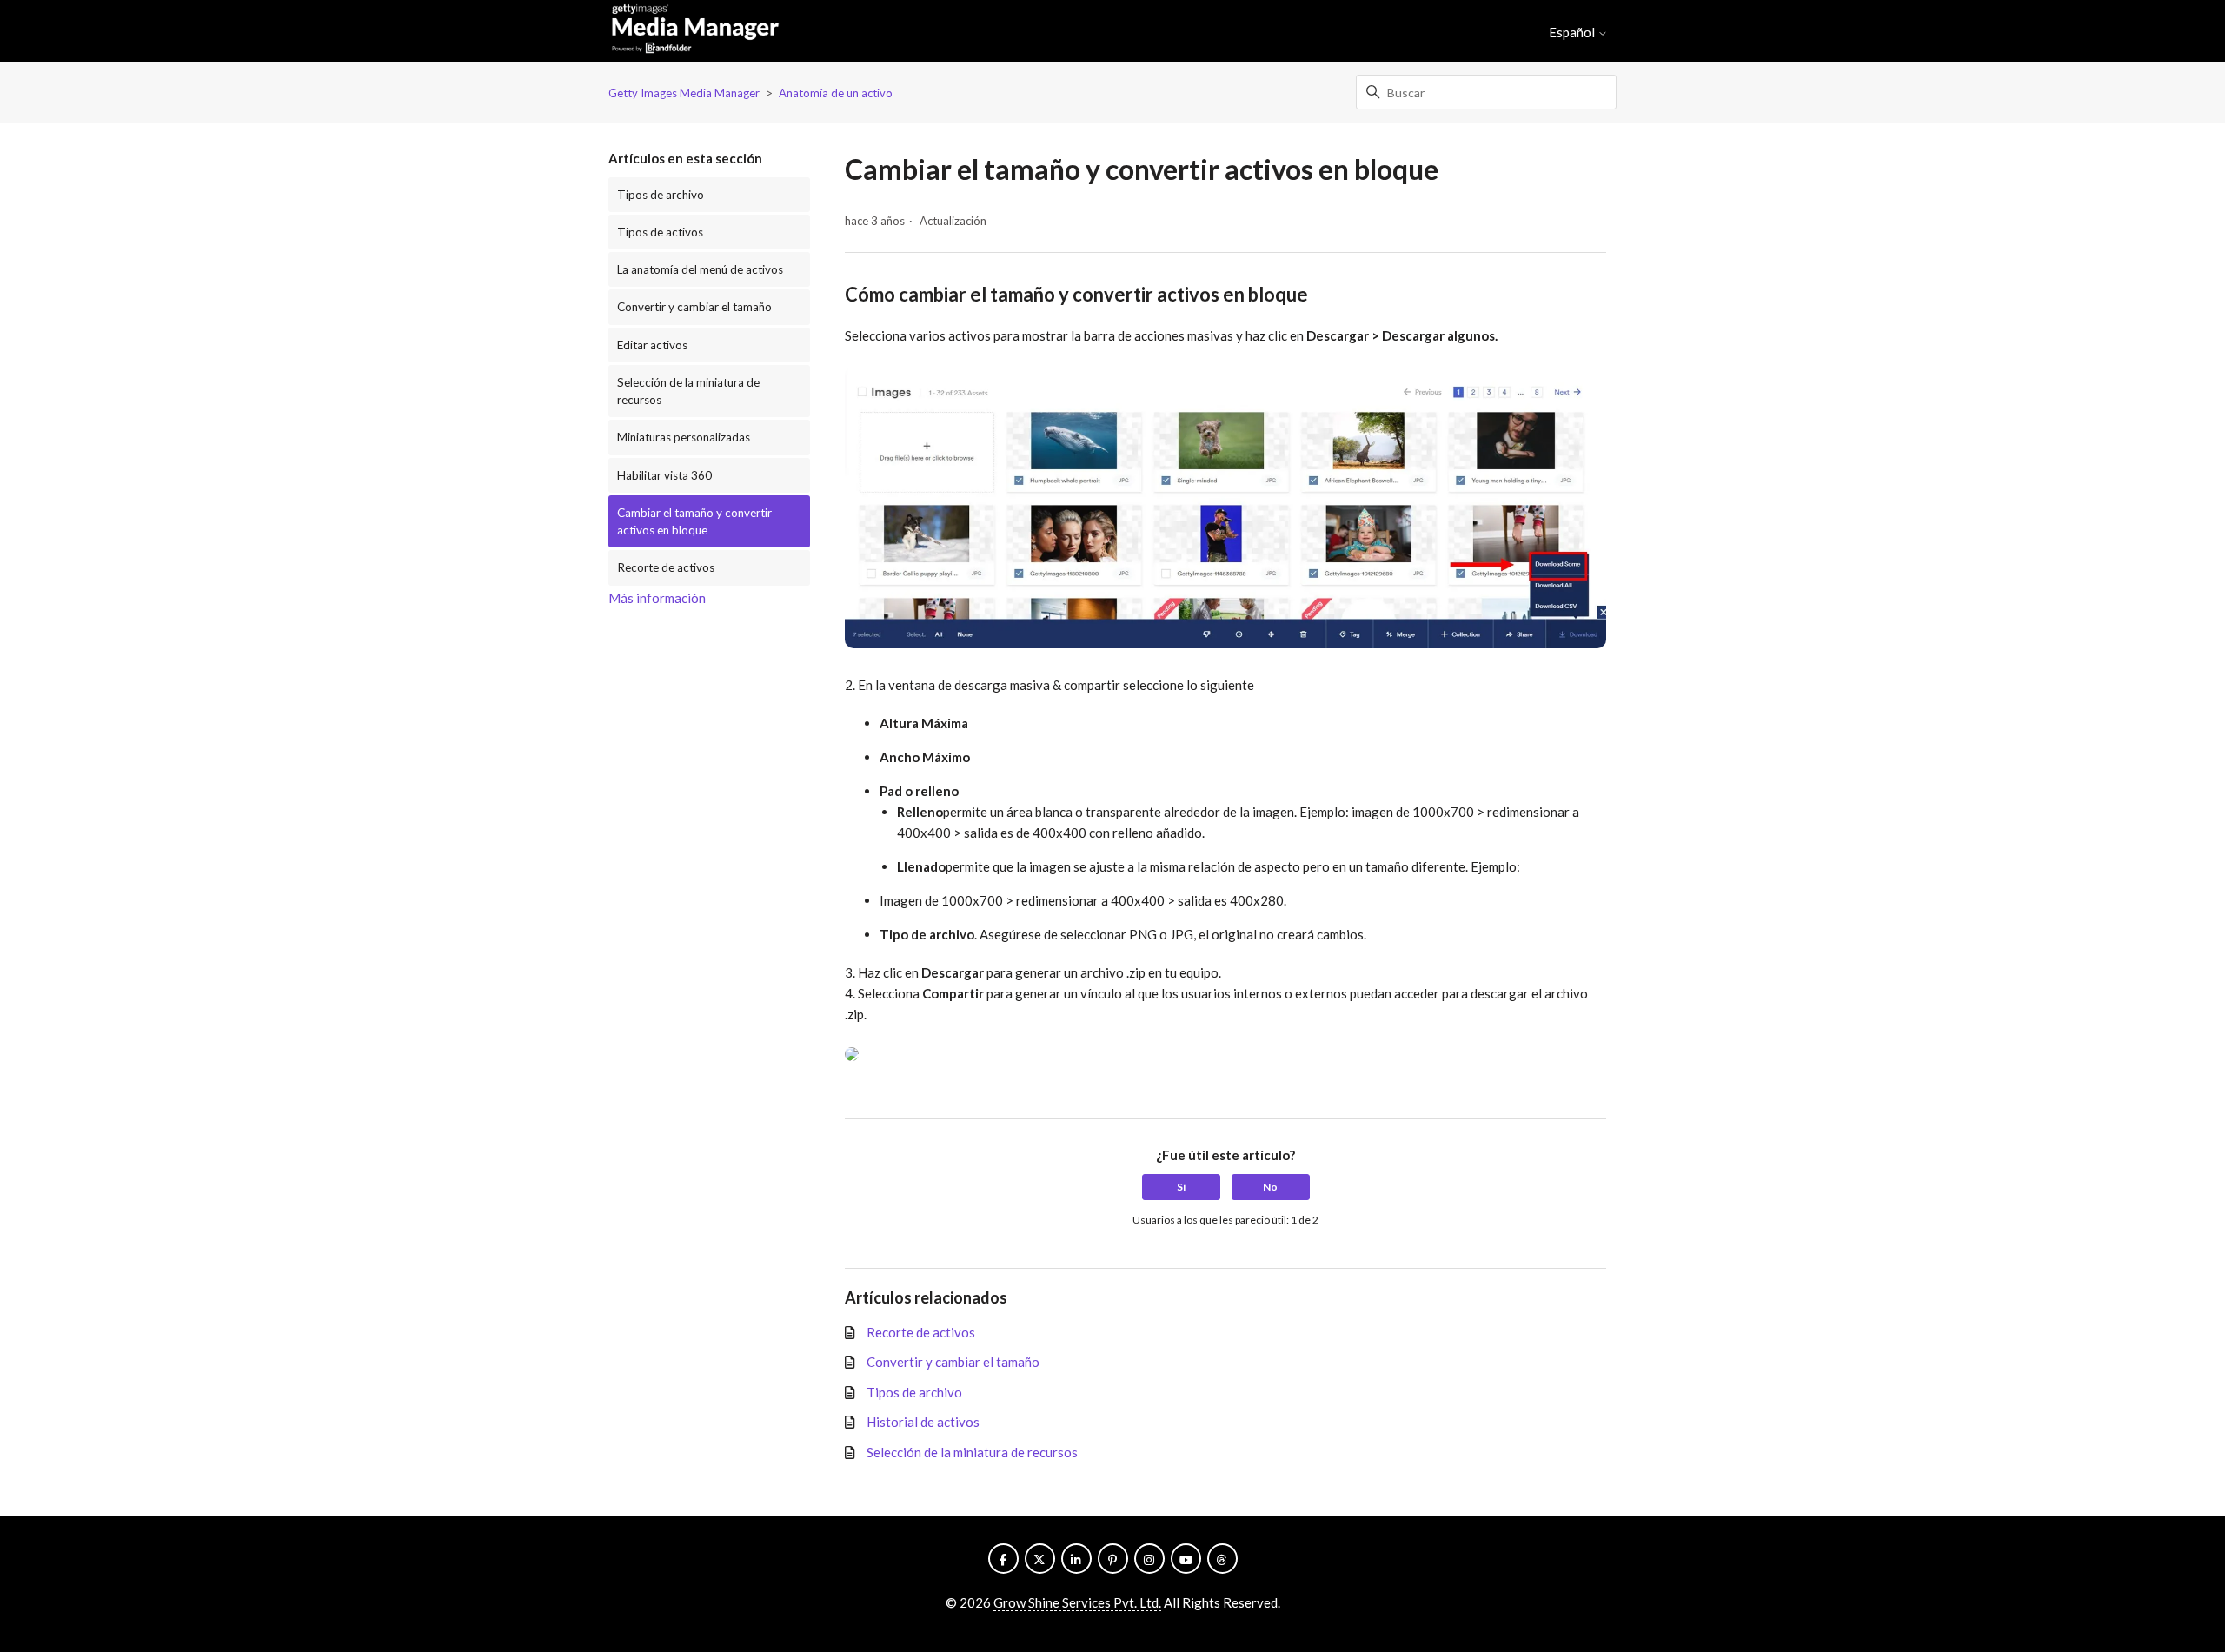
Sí (1181, 1187)
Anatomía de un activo (836, 93)
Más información (657, 598)
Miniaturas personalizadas (684, 437)
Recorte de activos (666, 567)
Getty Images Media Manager (684, 93)
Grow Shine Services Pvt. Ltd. (1077, 1602)
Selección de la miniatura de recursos (688, 391)
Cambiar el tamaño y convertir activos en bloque (694, 521)
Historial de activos (923, 1422)
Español (1573, 33)
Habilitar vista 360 (664, 475)
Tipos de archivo (661, 195)
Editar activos (652, 345)
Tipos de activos (660, 232)
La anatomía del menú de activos (700, 269)
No (1270, 1187)
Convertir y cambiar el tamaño (694, 307)
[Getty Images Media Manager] (695, 31)
